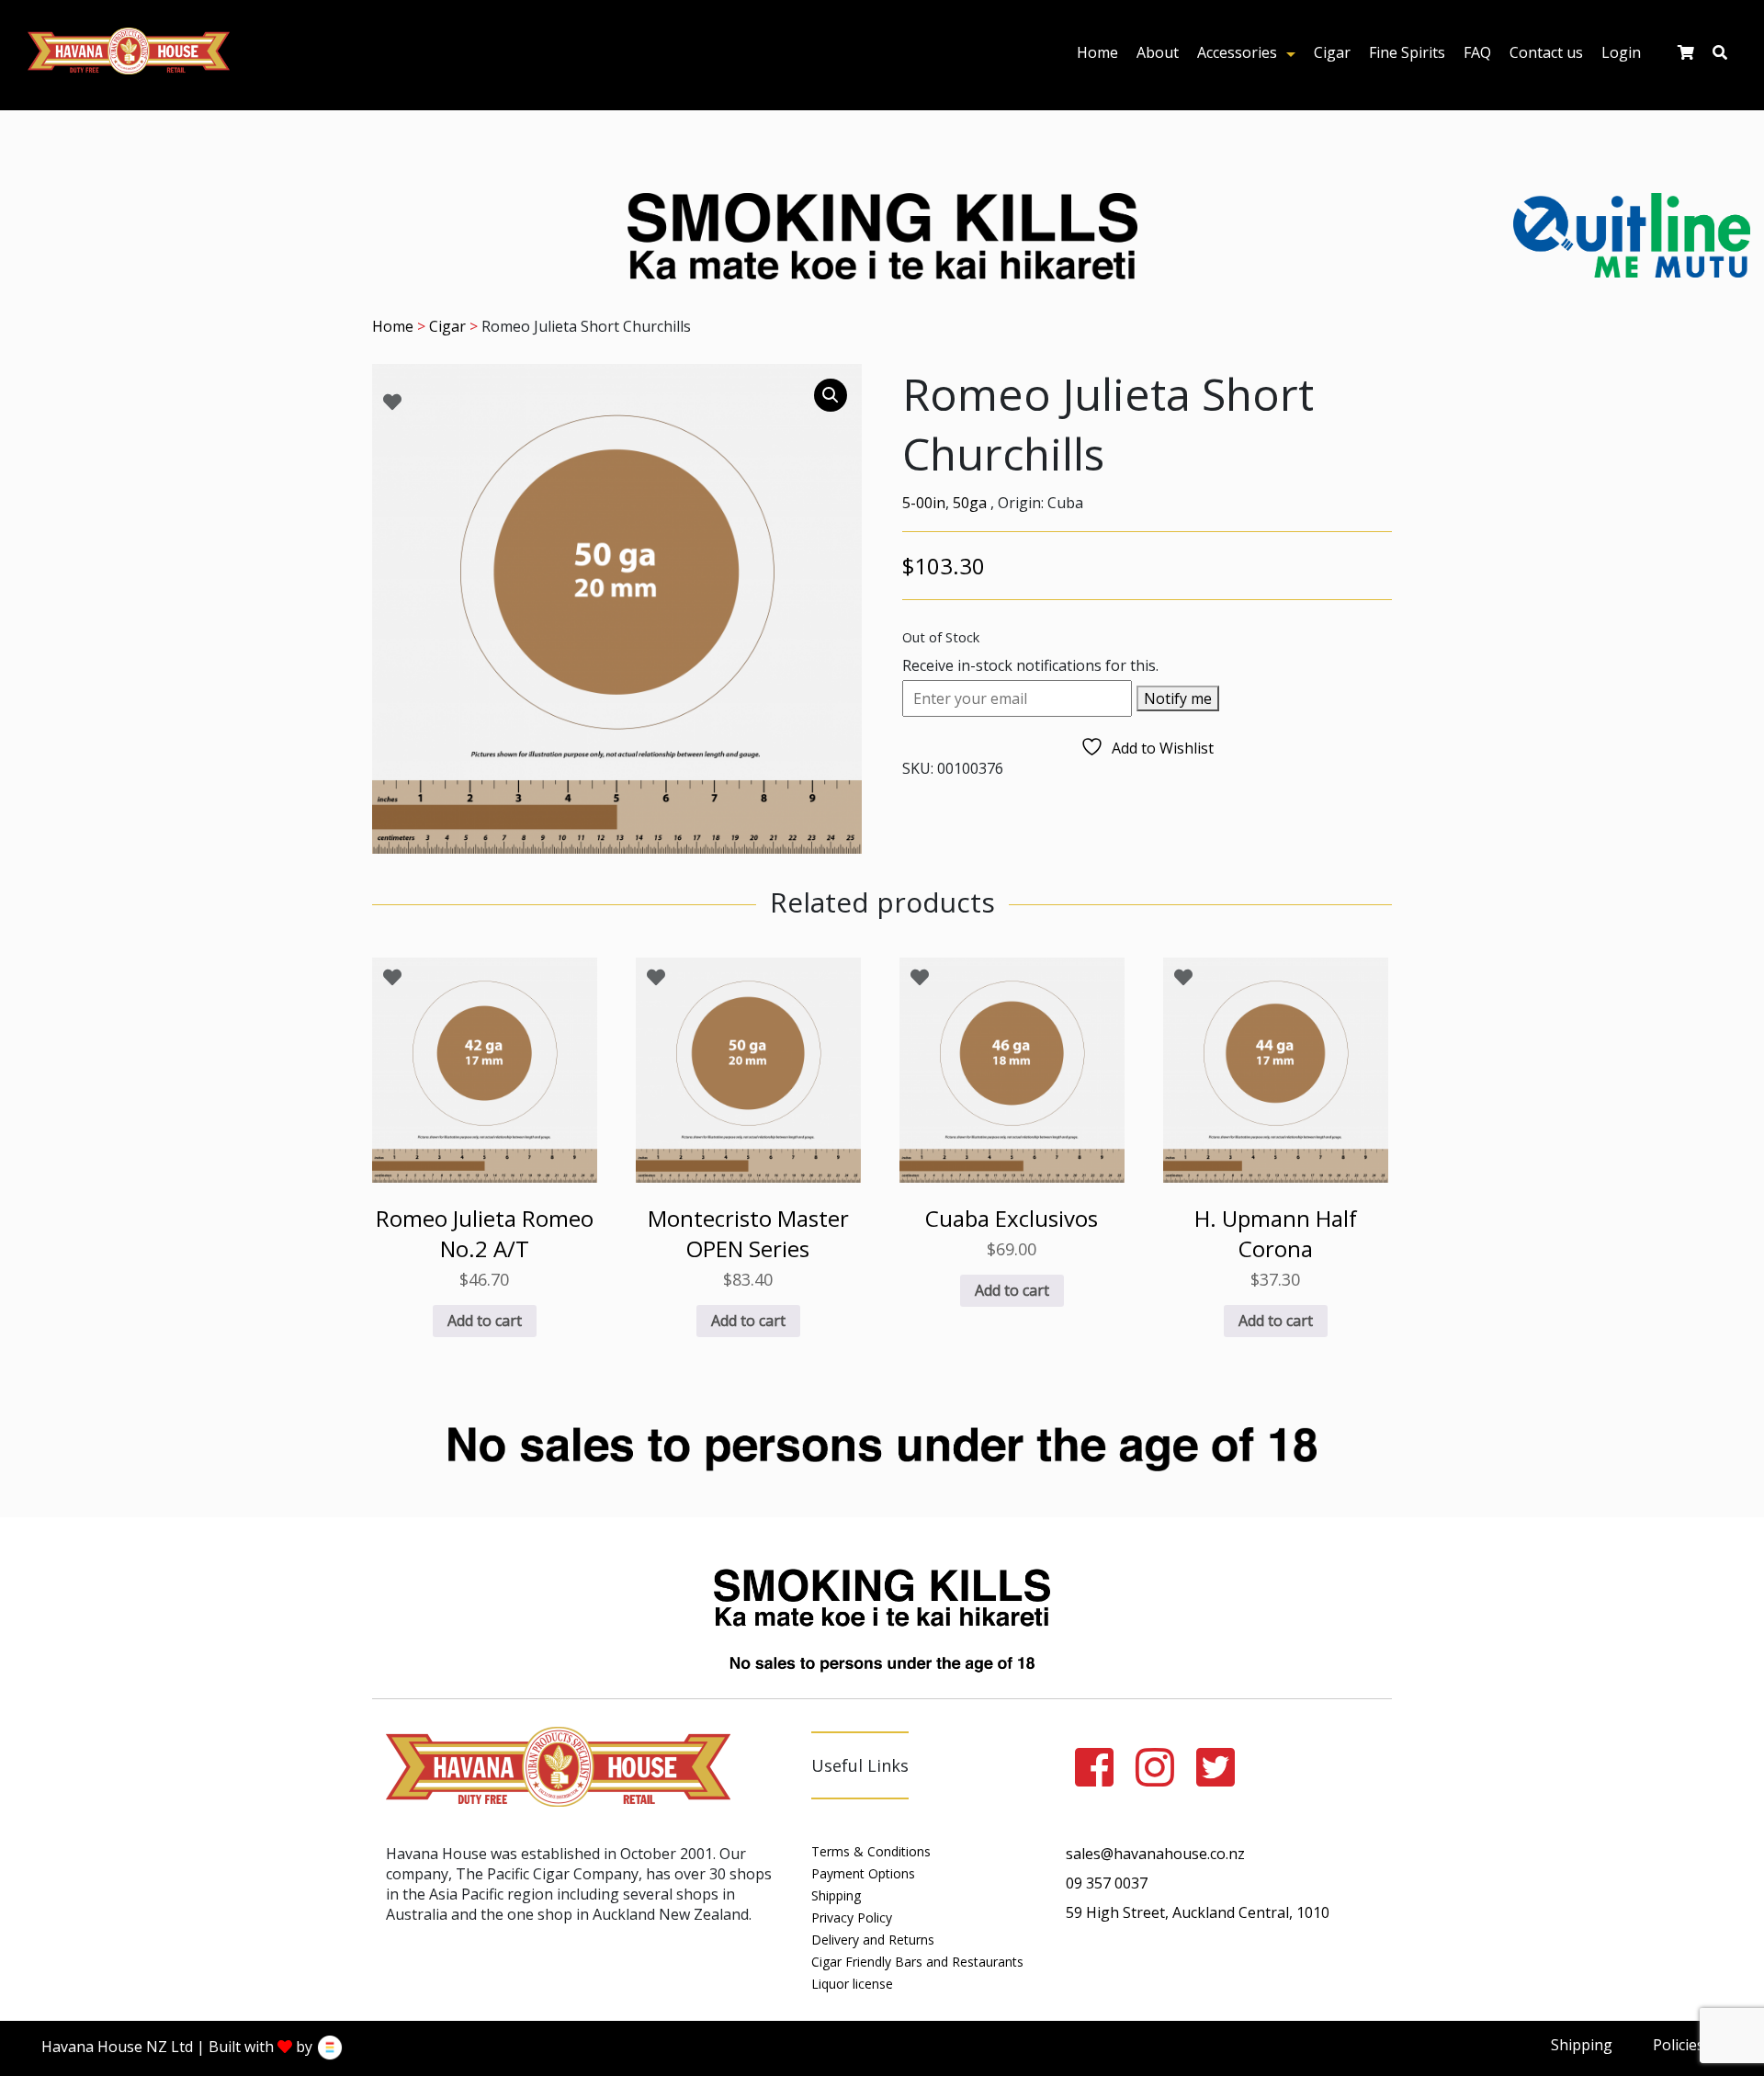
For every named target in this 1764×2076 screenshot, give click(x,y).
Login (1621, 52)
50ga (970, 503)
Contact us (1546, 52)
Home (1097, 52)
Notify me (1178, 698)
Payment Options (863, 1873)
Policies (1679, 2045)
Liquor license (852, 1984)
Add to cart (485, 1321)
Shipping (836, 1895)
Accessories (1237, 52)
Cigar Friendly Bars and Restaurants (917, 1962)
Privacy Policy (852, 1917)
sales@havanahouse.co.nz (1155, 1854)
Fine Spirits (1407, 52)
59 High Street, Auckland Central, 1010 (1198, 1912)
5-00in (924, 503)
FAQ (1477, 52)
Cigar (1332, 52)
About (1158, 52)
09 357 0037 (1107, 1883)
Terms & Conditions (871, 1851)
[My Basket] (1686, 57)
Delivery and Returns (873, 1940)
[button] (831, 395)
